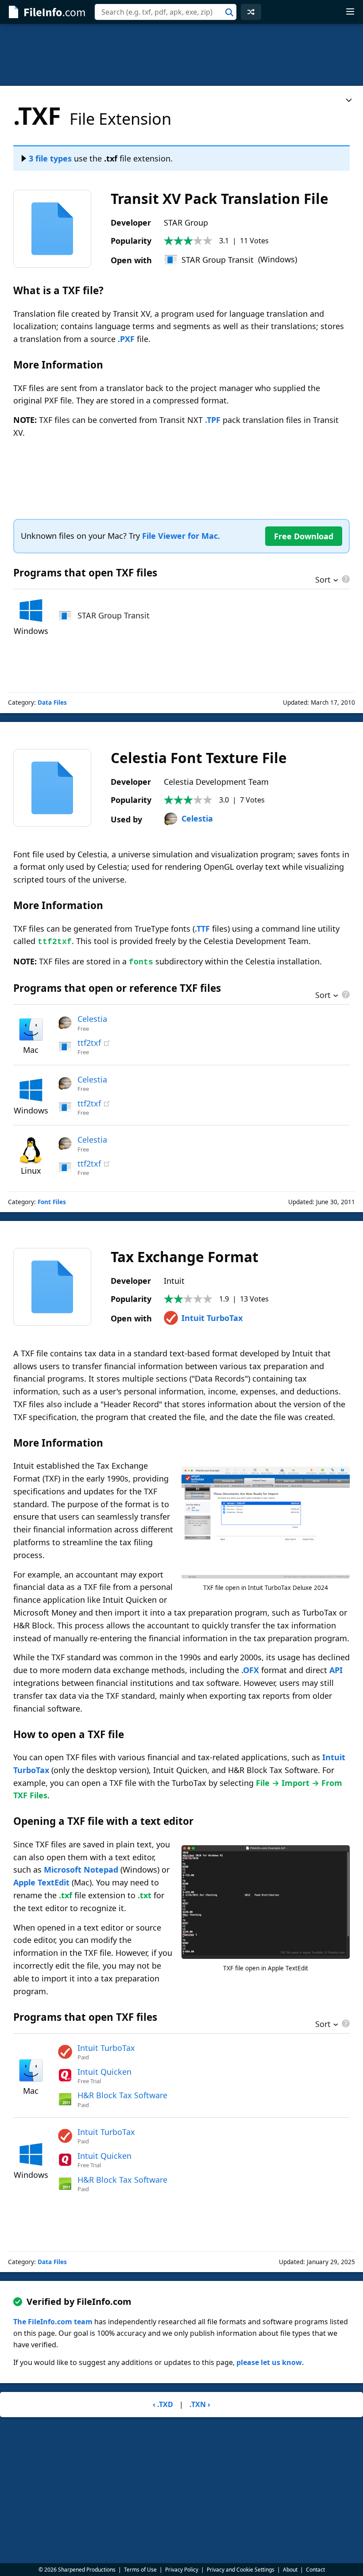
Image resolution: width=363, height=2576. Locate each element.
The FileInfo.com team (53, 2322)
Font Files (52, 1202)
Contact (315, 2570)
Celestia (197, 818)
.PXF (126, 339)
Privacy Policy (182, 2570)
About (290, 2570)
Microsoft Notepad (81, 1870)
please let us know (269, 2362)
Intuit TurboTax (212, 1318)
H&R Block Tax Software (122, 2095)
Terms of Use (140, 2570)
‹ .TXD (163, 2404)
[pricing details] (345, 579)
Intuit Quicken (104, 2072)
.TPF (213, 420)
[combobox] (166, 12)
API (336, 1670)
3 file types (50, 158)
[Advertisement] (181, 55)
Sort (323, 580)
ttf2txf (89, 1043)
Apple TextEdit (41, 1882)
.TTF (202, 929)
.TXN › (200, 2404)
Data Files (52, 703)
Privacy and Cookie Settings (241, 2570)
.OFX (250, 1670)
